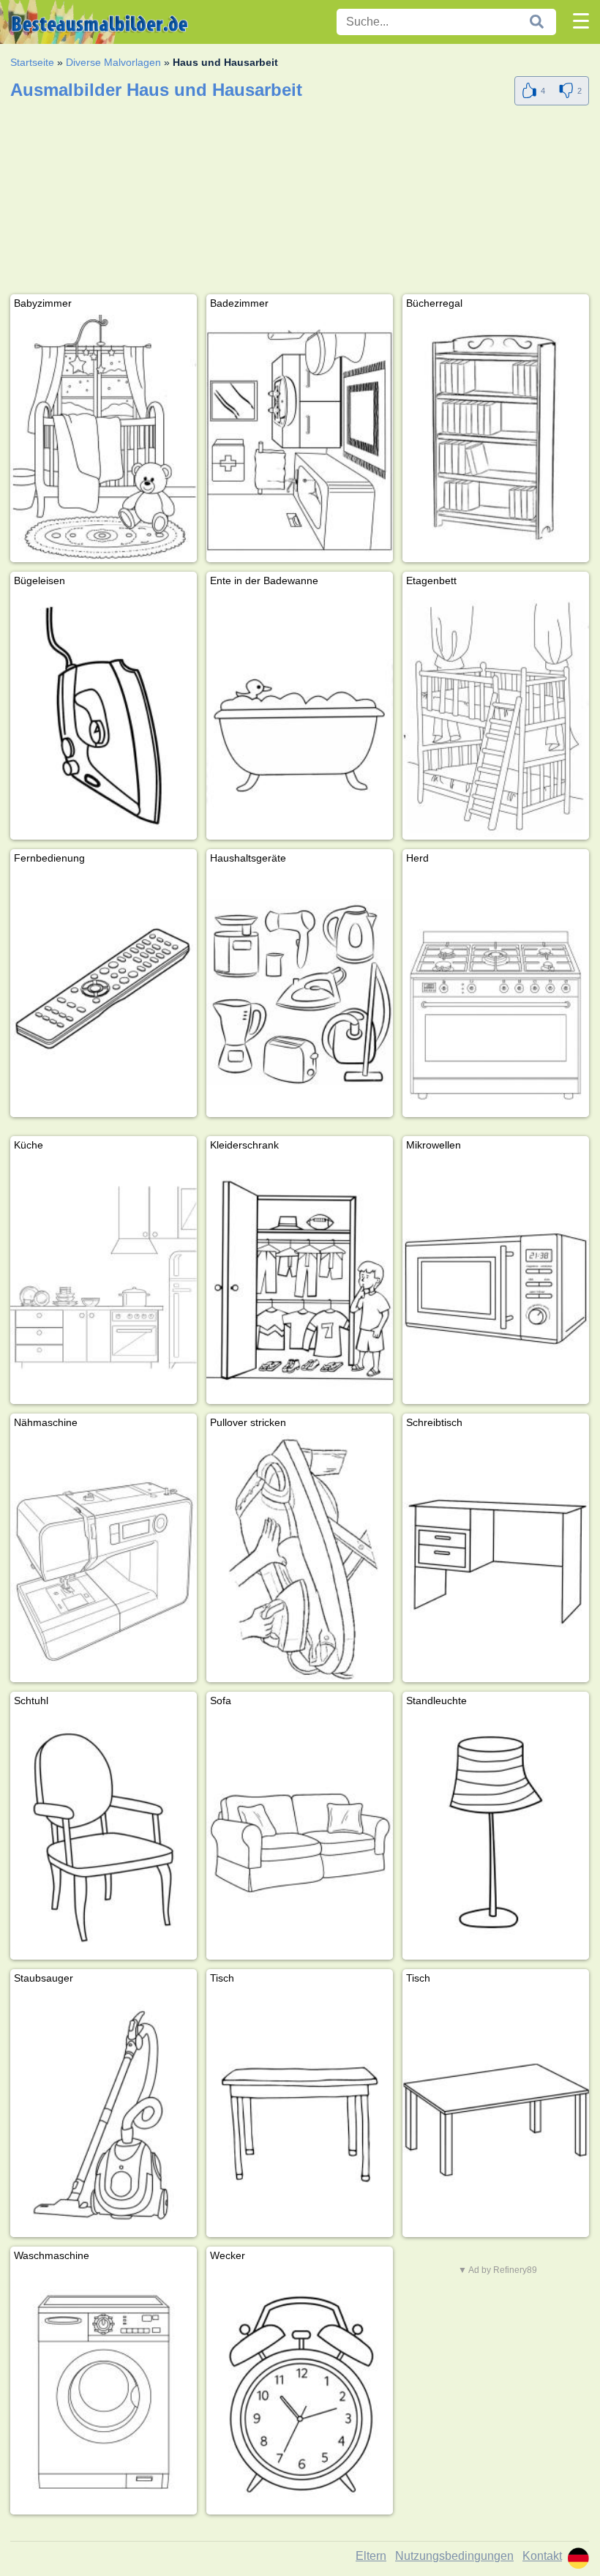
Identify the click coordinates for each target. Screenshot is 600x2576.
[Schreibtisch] (496, 1558)
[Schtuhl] (104, 1836)
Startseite (32, 62)
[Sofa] (300, 1836)
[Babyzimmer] (104, 438)
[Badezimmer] (300, 438)
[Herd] (496, 993)
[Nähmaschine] (104, 1558)
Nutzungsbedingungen (454, 2556)
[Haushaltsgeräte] (300, 993)
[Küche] (104, 1280)
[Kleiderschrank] (300, 1280)
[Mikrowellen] (496, 1280)
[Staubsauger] (104, 2113)
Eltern (371, 2556)
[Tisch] (300, 2113)
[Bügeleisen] (104, 716)
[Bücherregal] (496, 438)
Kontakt (542, 2556)
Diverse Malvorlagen (113, 62)
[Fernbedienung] (104, 993)
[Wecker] (300, 2391)
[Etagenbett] (496, 716)
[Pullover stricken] (300, 1558)
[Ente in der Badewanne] (300, 716)
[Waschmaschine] (104, 2391)
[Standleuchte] (496, 1836)
